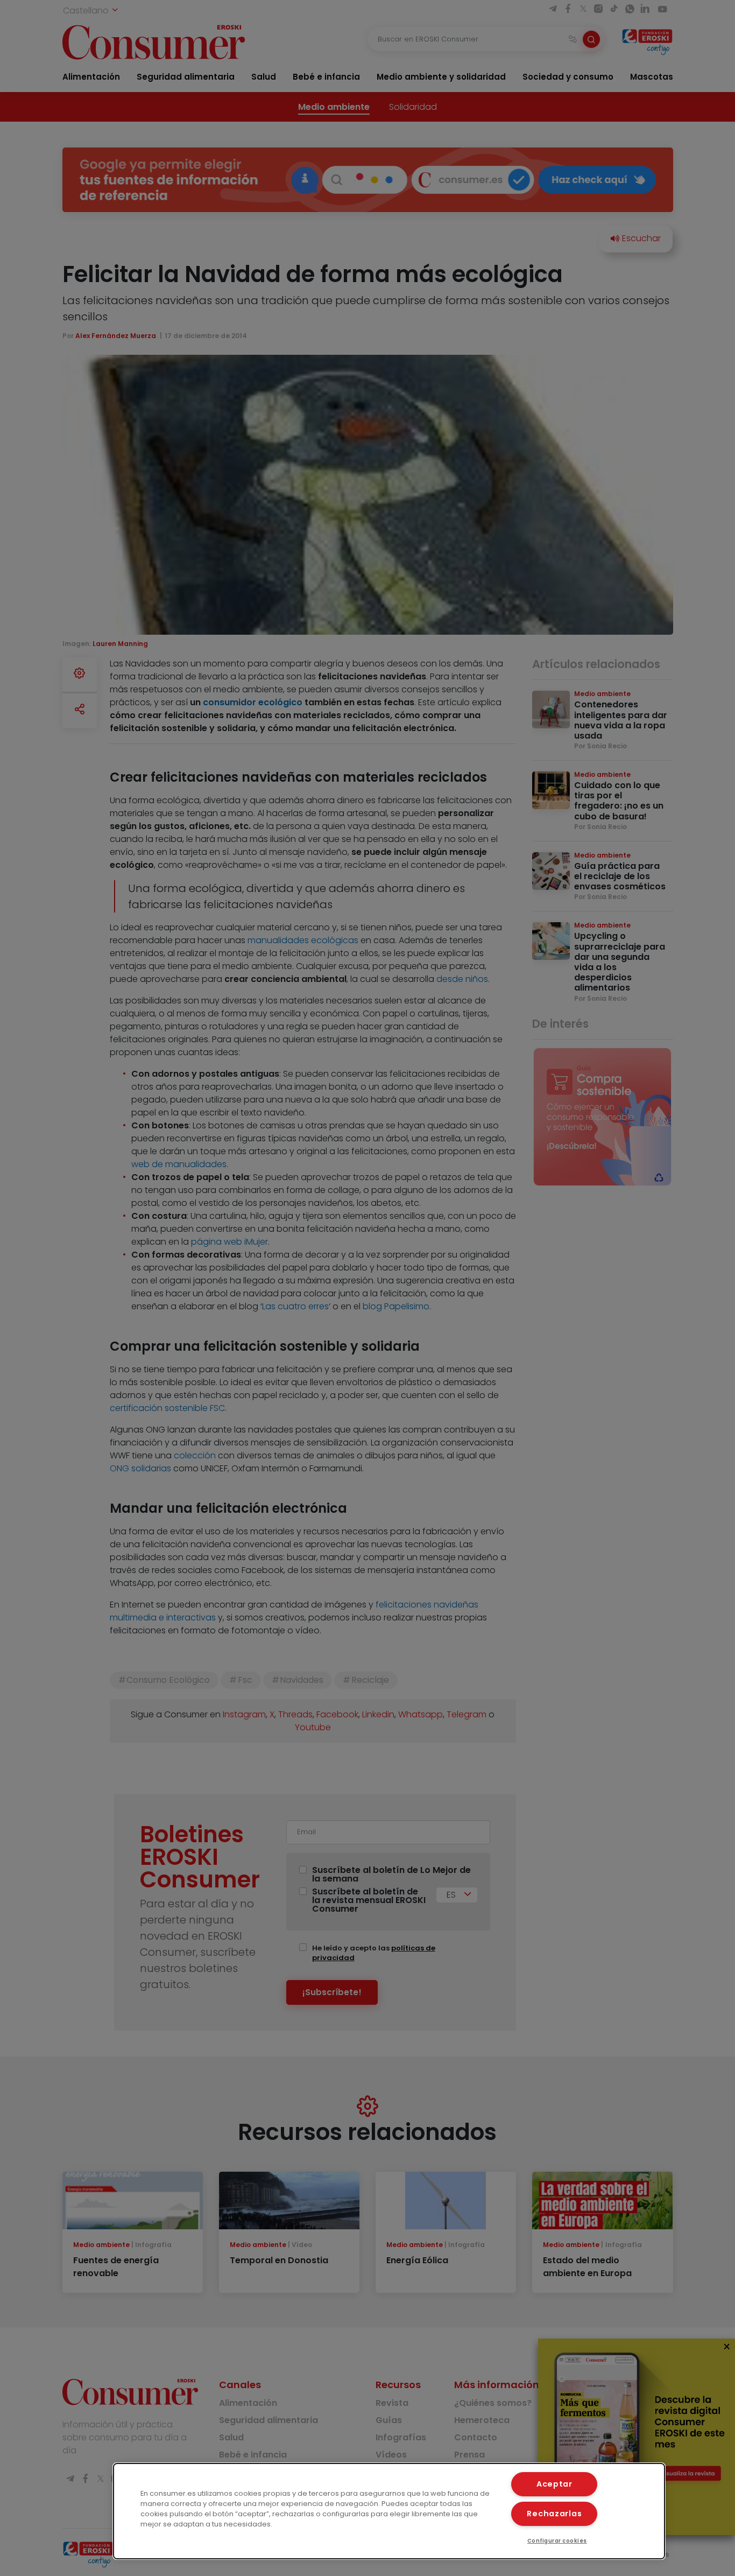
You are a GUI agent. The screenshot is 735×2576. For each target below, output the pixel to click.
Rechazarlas (554, 2514)
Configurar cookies (557, 2541)
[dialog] (389, 2511)
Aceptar (554, 2484)
